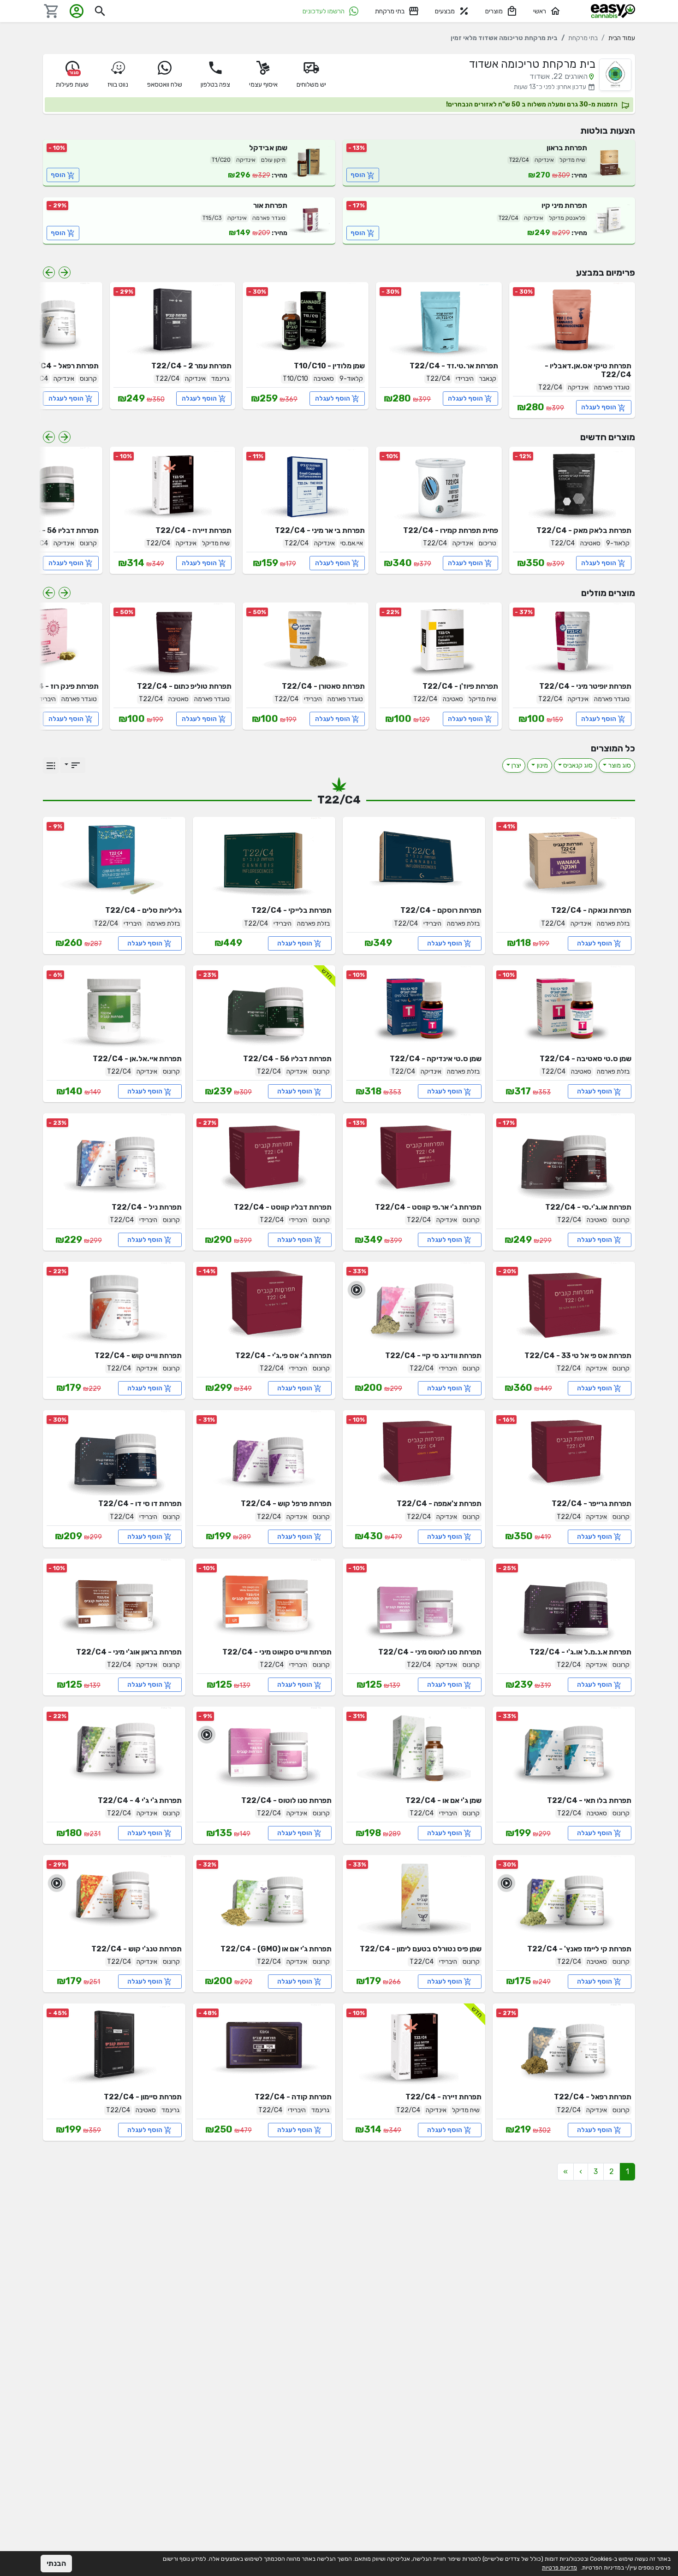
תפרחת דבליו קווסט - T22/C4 (283, 1207)
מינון (542, 765)
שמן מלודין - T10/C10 (329, 366)
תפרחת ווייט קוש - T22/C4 (138, 1356)
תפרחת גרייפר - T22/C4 (592, 1504)
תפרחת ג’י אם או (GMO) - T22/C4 (276, 1949)
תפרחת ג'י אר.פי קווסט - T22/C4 (428, 1207)
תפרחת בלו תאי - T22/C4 (589, 1800)
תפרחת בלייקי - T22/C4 (291, 910)
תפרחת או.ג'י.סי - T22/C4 (588, 1207)
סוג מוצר (620, 765)
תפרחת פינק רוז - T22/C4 (56, 686)
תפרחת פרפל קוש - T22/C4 (286, 1504)
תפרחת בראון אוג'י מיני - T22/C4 (129, 1652)
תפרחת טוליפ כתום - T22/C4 (184, 686)
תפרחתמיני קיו (564, 205)
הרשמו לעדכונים (324, 11)
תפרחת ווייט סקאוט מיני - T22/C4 (277, 1652)
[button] (581, 2172)
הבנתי (56, 2563)
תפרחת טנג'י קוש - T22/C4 (137, 1949)
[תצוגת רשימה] (51, 765)
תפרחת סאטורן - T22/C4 (323, 686)
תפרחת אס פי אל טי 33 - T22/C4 (578, 1356)
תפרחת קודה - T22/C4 (293, 2097)
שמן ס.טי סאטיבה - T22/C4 (586, 1059)
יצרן (516, 765)
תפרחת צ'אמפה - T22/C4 (439, 1504)
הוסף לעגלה (599, 407)
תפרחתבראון (567, 148)
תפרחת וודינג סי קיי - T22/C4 (433, 1356)
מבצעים (445, 11)
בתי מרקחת (390, 11)
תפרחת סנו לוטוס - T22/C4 (286, 1800)
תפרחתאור (270, 205)
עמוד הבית (622, 38)
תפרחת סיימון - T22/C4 (143, 2097)
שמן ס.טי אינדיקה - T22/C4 (436, 1059)
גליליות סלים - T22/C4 (143, 910)
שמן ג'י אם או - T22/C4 (443, 1800)
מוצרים (494, 11)
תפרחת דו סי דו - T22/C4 (140, 1504)
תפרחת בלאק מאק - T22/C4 (584, 530)
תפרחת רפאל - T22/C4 (60, 366)
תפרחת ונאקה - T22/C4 (591, 910)
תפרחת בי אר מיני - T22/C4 (320, 530)
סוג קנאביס (578, 765)
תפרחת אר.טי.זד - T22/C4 (454, 366)
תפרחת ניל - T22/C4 (147, 1207)
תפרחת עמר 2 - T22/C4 (191, 366)
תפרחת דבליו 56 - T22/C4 (54, 530)
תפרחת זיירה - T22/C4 (193, 530)
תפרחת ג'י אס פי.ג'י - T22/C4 (283, 1356)
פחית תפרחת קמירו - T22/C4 (451, 530)
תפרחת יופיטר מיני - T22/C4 (585, 686)
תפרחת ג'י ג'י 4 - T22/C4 (140, 1800)
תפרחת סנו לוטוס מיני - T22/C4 (430, 1652)
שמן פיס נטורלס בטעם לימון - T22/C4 (421, 1949)
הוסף (358, 175)
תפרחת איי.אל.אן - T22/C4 (137, 1059)
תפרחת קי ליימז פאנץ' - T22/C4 (579, 1949)
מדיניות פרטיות (559, 2567)
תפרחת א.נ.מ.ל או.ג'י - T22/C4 (580, 1652)
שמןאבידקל (268, 148)
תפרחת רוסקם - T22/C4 (441, 910)
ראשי (540, 11)
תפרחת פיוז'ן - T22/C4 (460, 686)
